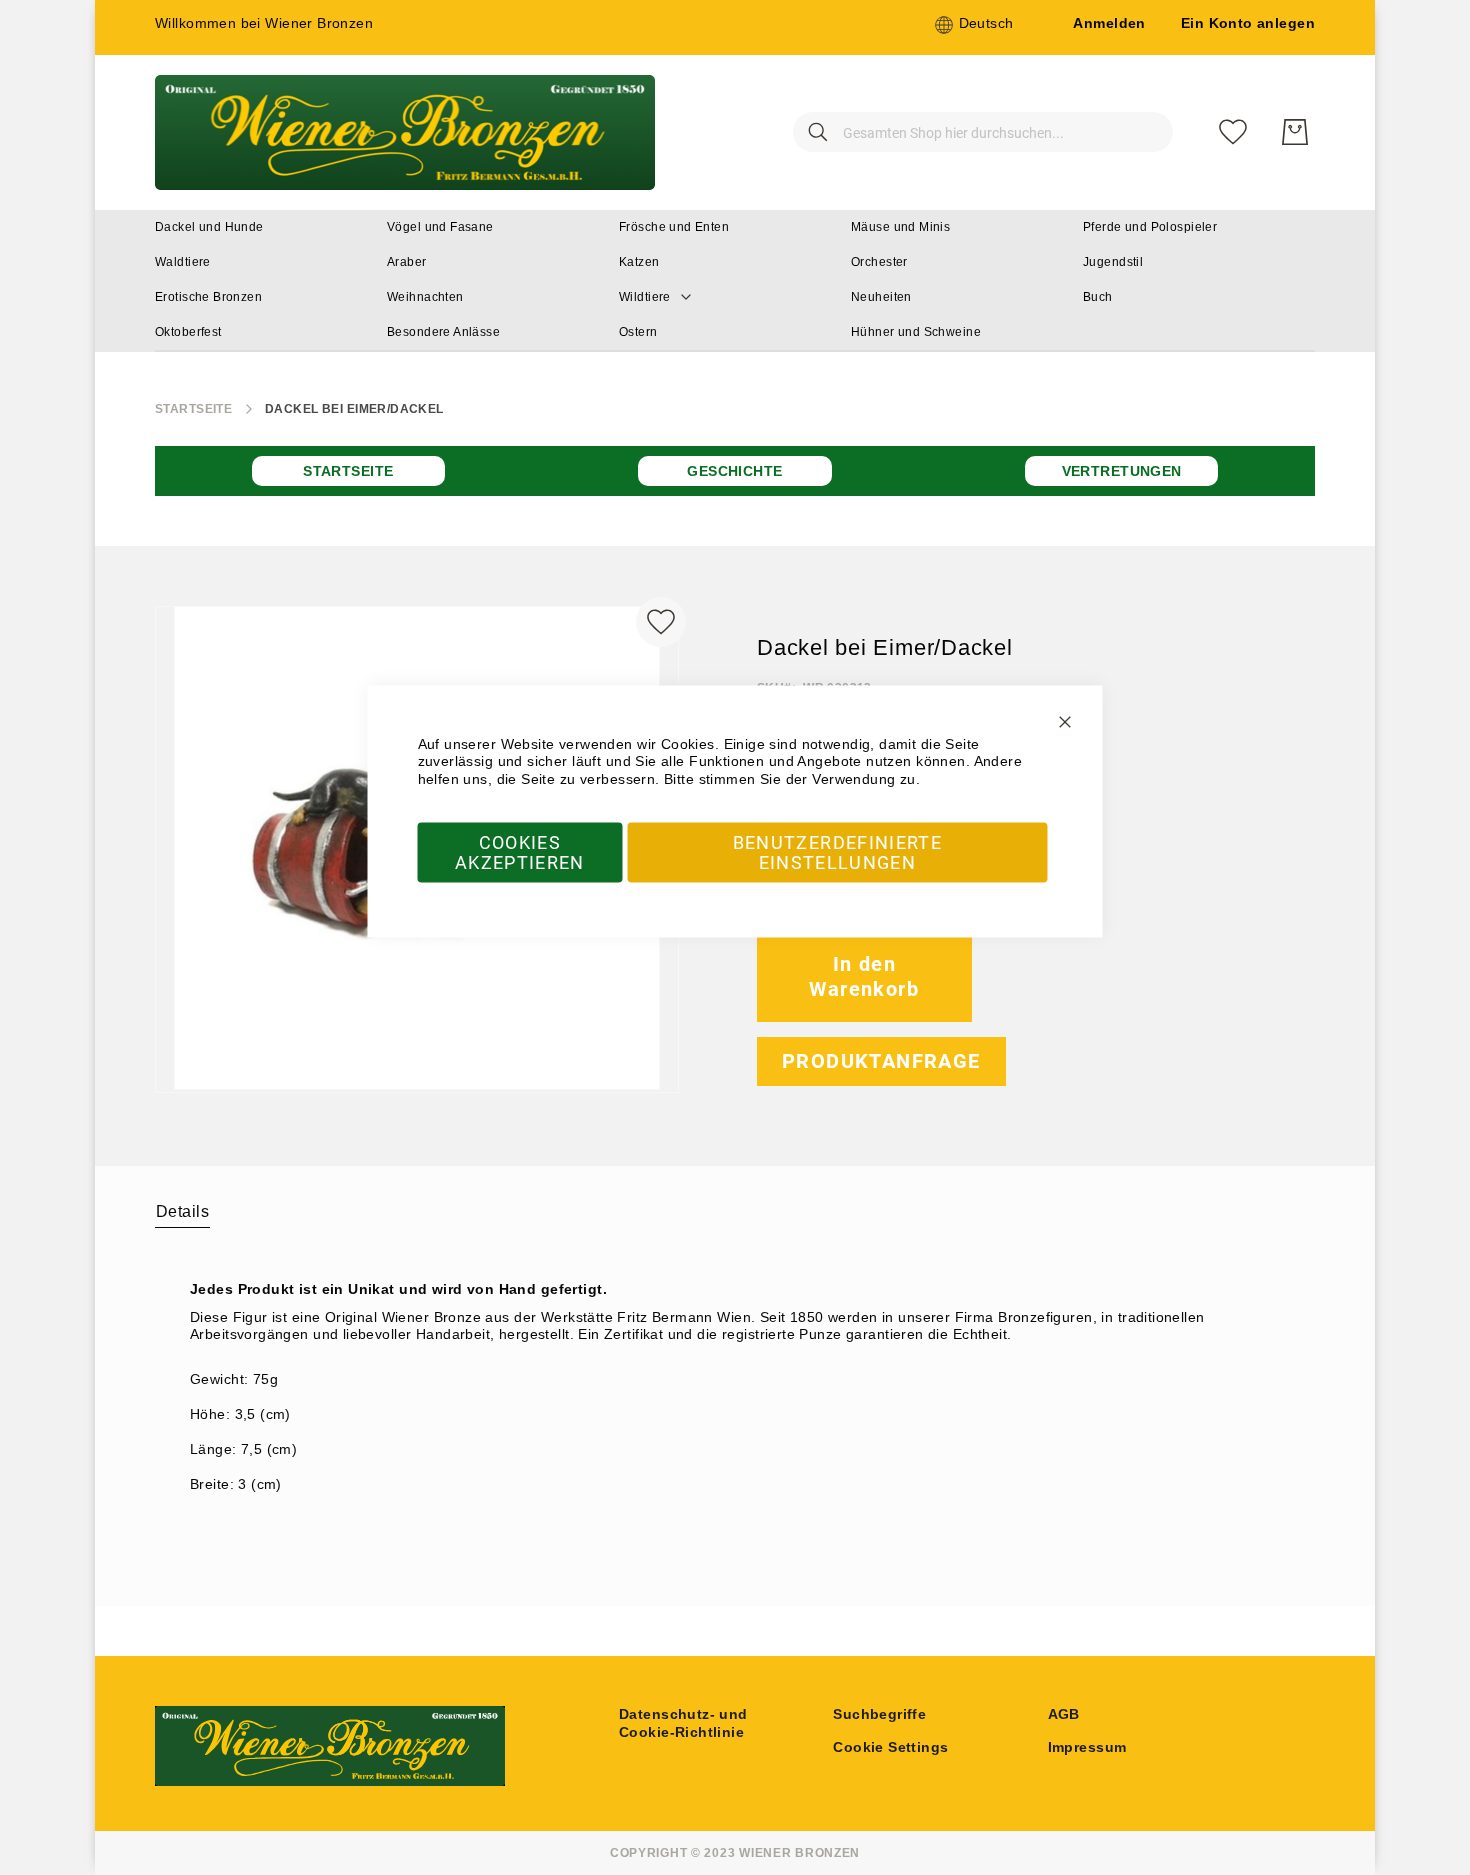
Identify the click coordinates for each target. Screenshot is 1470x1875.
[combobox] (983, 132)
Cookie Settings (890, 1747)
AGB (1064, 1714)
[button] (974, 25)
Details (182, 1211)
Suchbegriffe (879, 1714)
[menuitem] (209, 227)
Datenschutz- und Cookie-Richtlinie (683, 1723)
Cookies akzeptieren (520, 852)
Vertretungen (1122, 471)
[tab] (182, 1211)
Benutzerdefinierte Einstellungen (837, 852)
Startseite (193, 409)
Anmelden (1109, 23)
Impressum (1087, 1747)
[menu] (735, 281)
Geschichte (734, 471)
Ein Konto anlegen (1248, 23)
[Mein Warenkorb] (1295, 132)
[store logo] (405, 132)
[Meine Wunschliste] (1233, 132)
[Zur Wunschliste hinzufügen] (661, 622)
